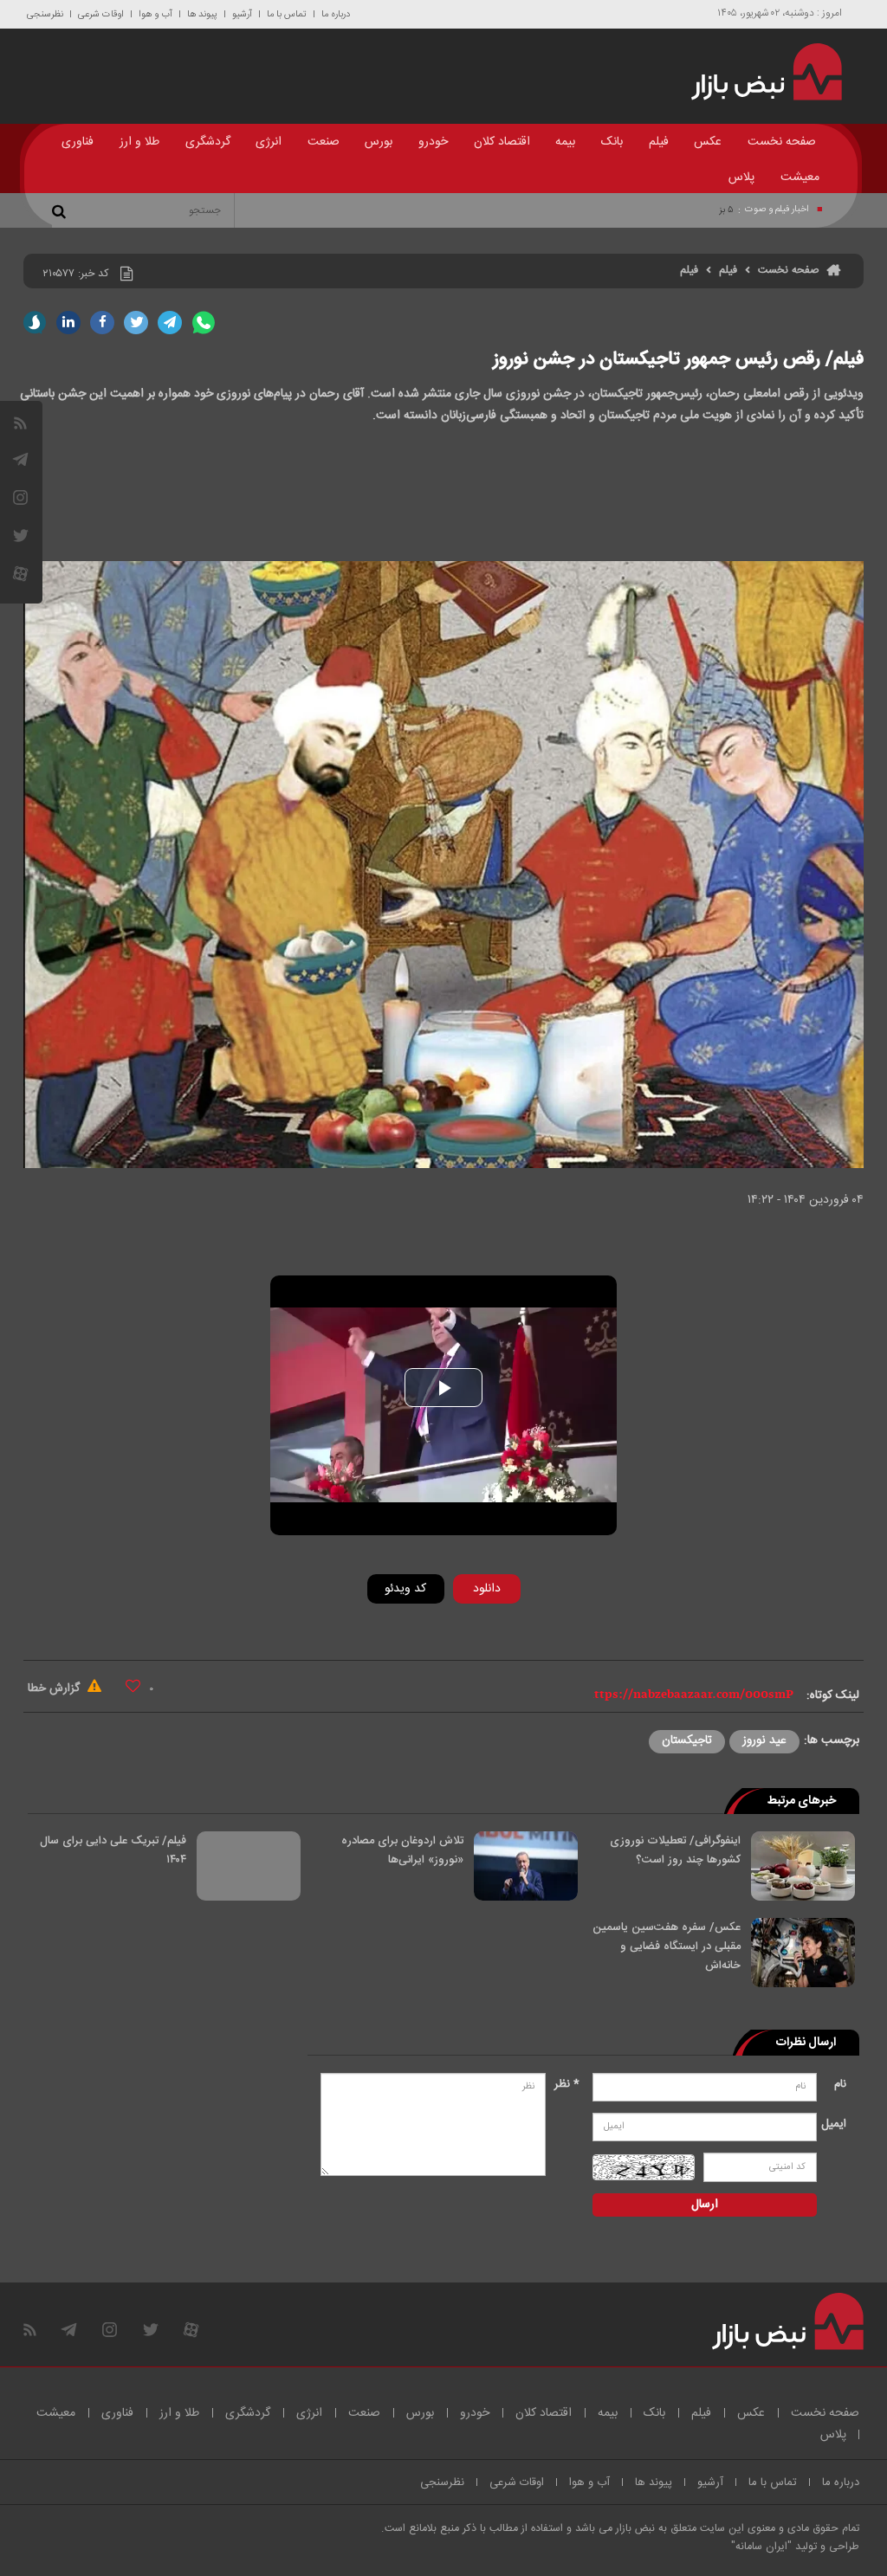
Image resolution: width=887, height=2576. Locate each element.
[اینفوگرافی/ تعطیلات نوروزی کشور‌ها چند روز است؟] (803, 1866)
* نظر (567, 2084)
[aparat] (20, 574)
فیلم (659, 142)
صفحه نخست (782, 142)
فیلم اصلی (460, 1634)
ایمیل (836, 2124)
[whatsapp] (204, 323)
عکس (708, 142)
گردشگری (208, 142)
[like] (133, 1685)
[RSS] (20, 423)
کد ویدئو (405, 1589)
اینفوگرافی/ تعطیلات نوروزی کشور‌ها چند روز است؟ (675, 1850)
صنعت (324, 142)
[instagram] (20, 497)
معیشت (800, 178)
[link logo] (759, 72)
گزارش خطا (55, 1688)
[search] (62, 210)
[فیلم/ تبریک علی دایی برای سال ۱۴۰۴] (249, 1866)
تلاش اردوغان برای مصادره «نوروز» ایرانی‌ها (402, 1850)
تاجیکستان (687, 1740)
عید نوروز (764, 1740)
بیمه (565, 142)
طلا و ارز (139, 142)
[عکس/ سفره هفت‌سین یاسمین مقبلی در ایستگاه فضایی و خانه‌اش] (803, 1953)
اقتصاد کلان (502, 142)
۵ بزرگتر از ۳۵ (709, 210)
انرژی (269, 142)
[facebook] (102, 323)
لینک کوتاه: (833, 1695)
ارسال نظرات (806, 2043)
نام (840, 2084)
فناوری (78, 142)
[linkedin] (68, 323)
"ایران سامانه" (761, 2547)
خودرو (433, 142)
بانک (612, 142)
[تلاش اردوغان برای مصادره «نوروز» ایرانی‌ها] (526, 1866)
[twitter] (136, 323)
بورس (379, 142)
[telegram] (20, 459)
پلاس (741, 178)
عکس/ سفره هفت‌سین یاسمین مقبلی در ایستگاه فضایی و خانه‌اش (667, 1947)
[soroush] (35, 323)
